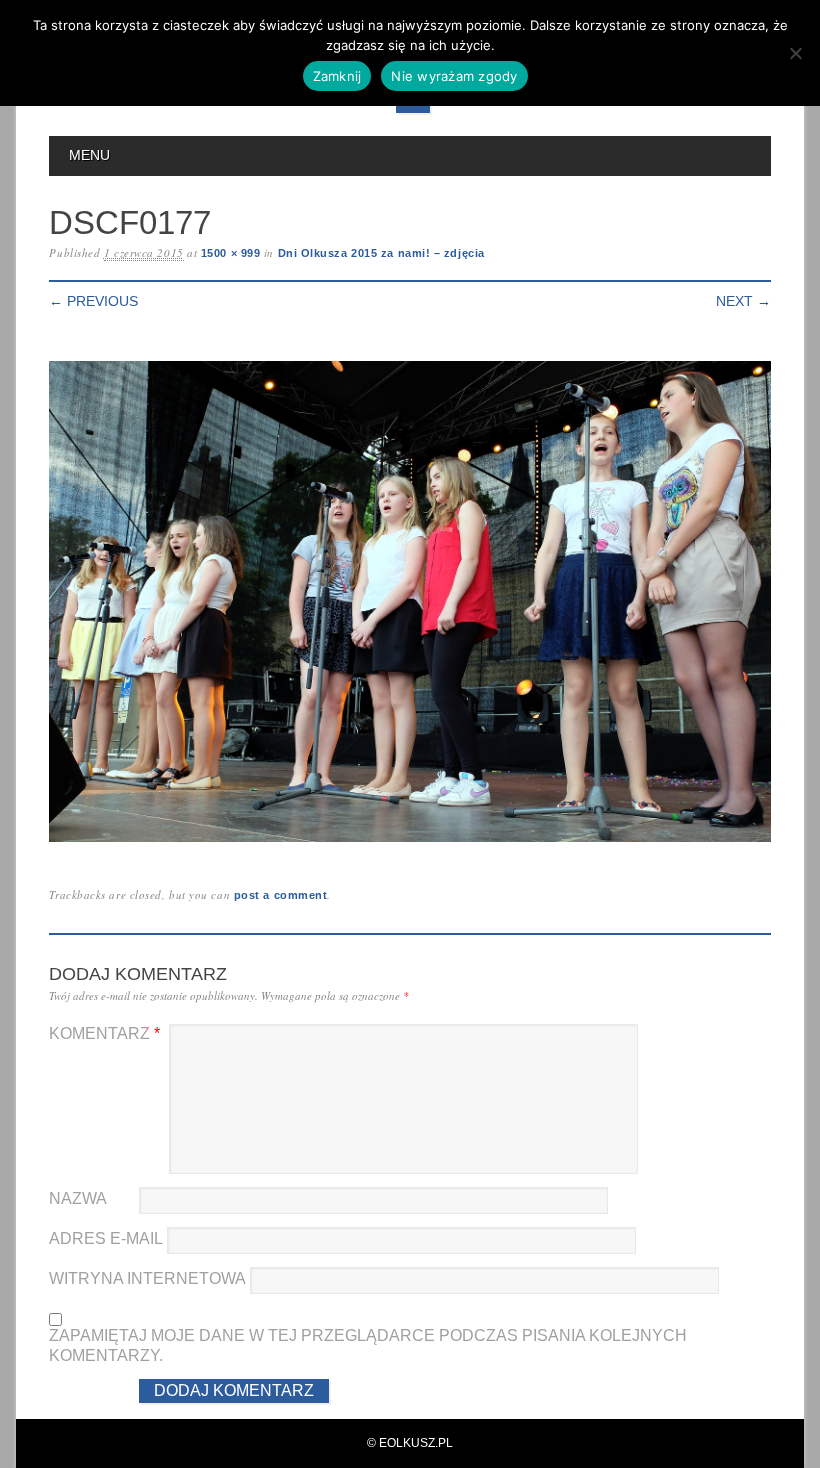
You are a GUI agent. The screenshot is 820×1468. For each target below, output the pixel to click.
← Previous (93, 301)
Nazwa (78, 1198)
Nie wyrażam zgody (454, 76)
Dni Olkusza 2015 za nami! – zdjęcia (381, 253)
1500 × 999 (231, 253)
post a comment (281, 895)
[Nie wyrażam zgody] (795, 53)
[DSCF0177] (409, 842)
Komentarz (104, 1033)
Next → (743, 301)
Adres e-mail (106, 1238)
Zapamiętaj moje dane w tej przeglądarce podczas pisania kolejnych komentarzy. (368, 1345)
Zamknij (337, 76)
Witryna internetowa (147, 1278)
